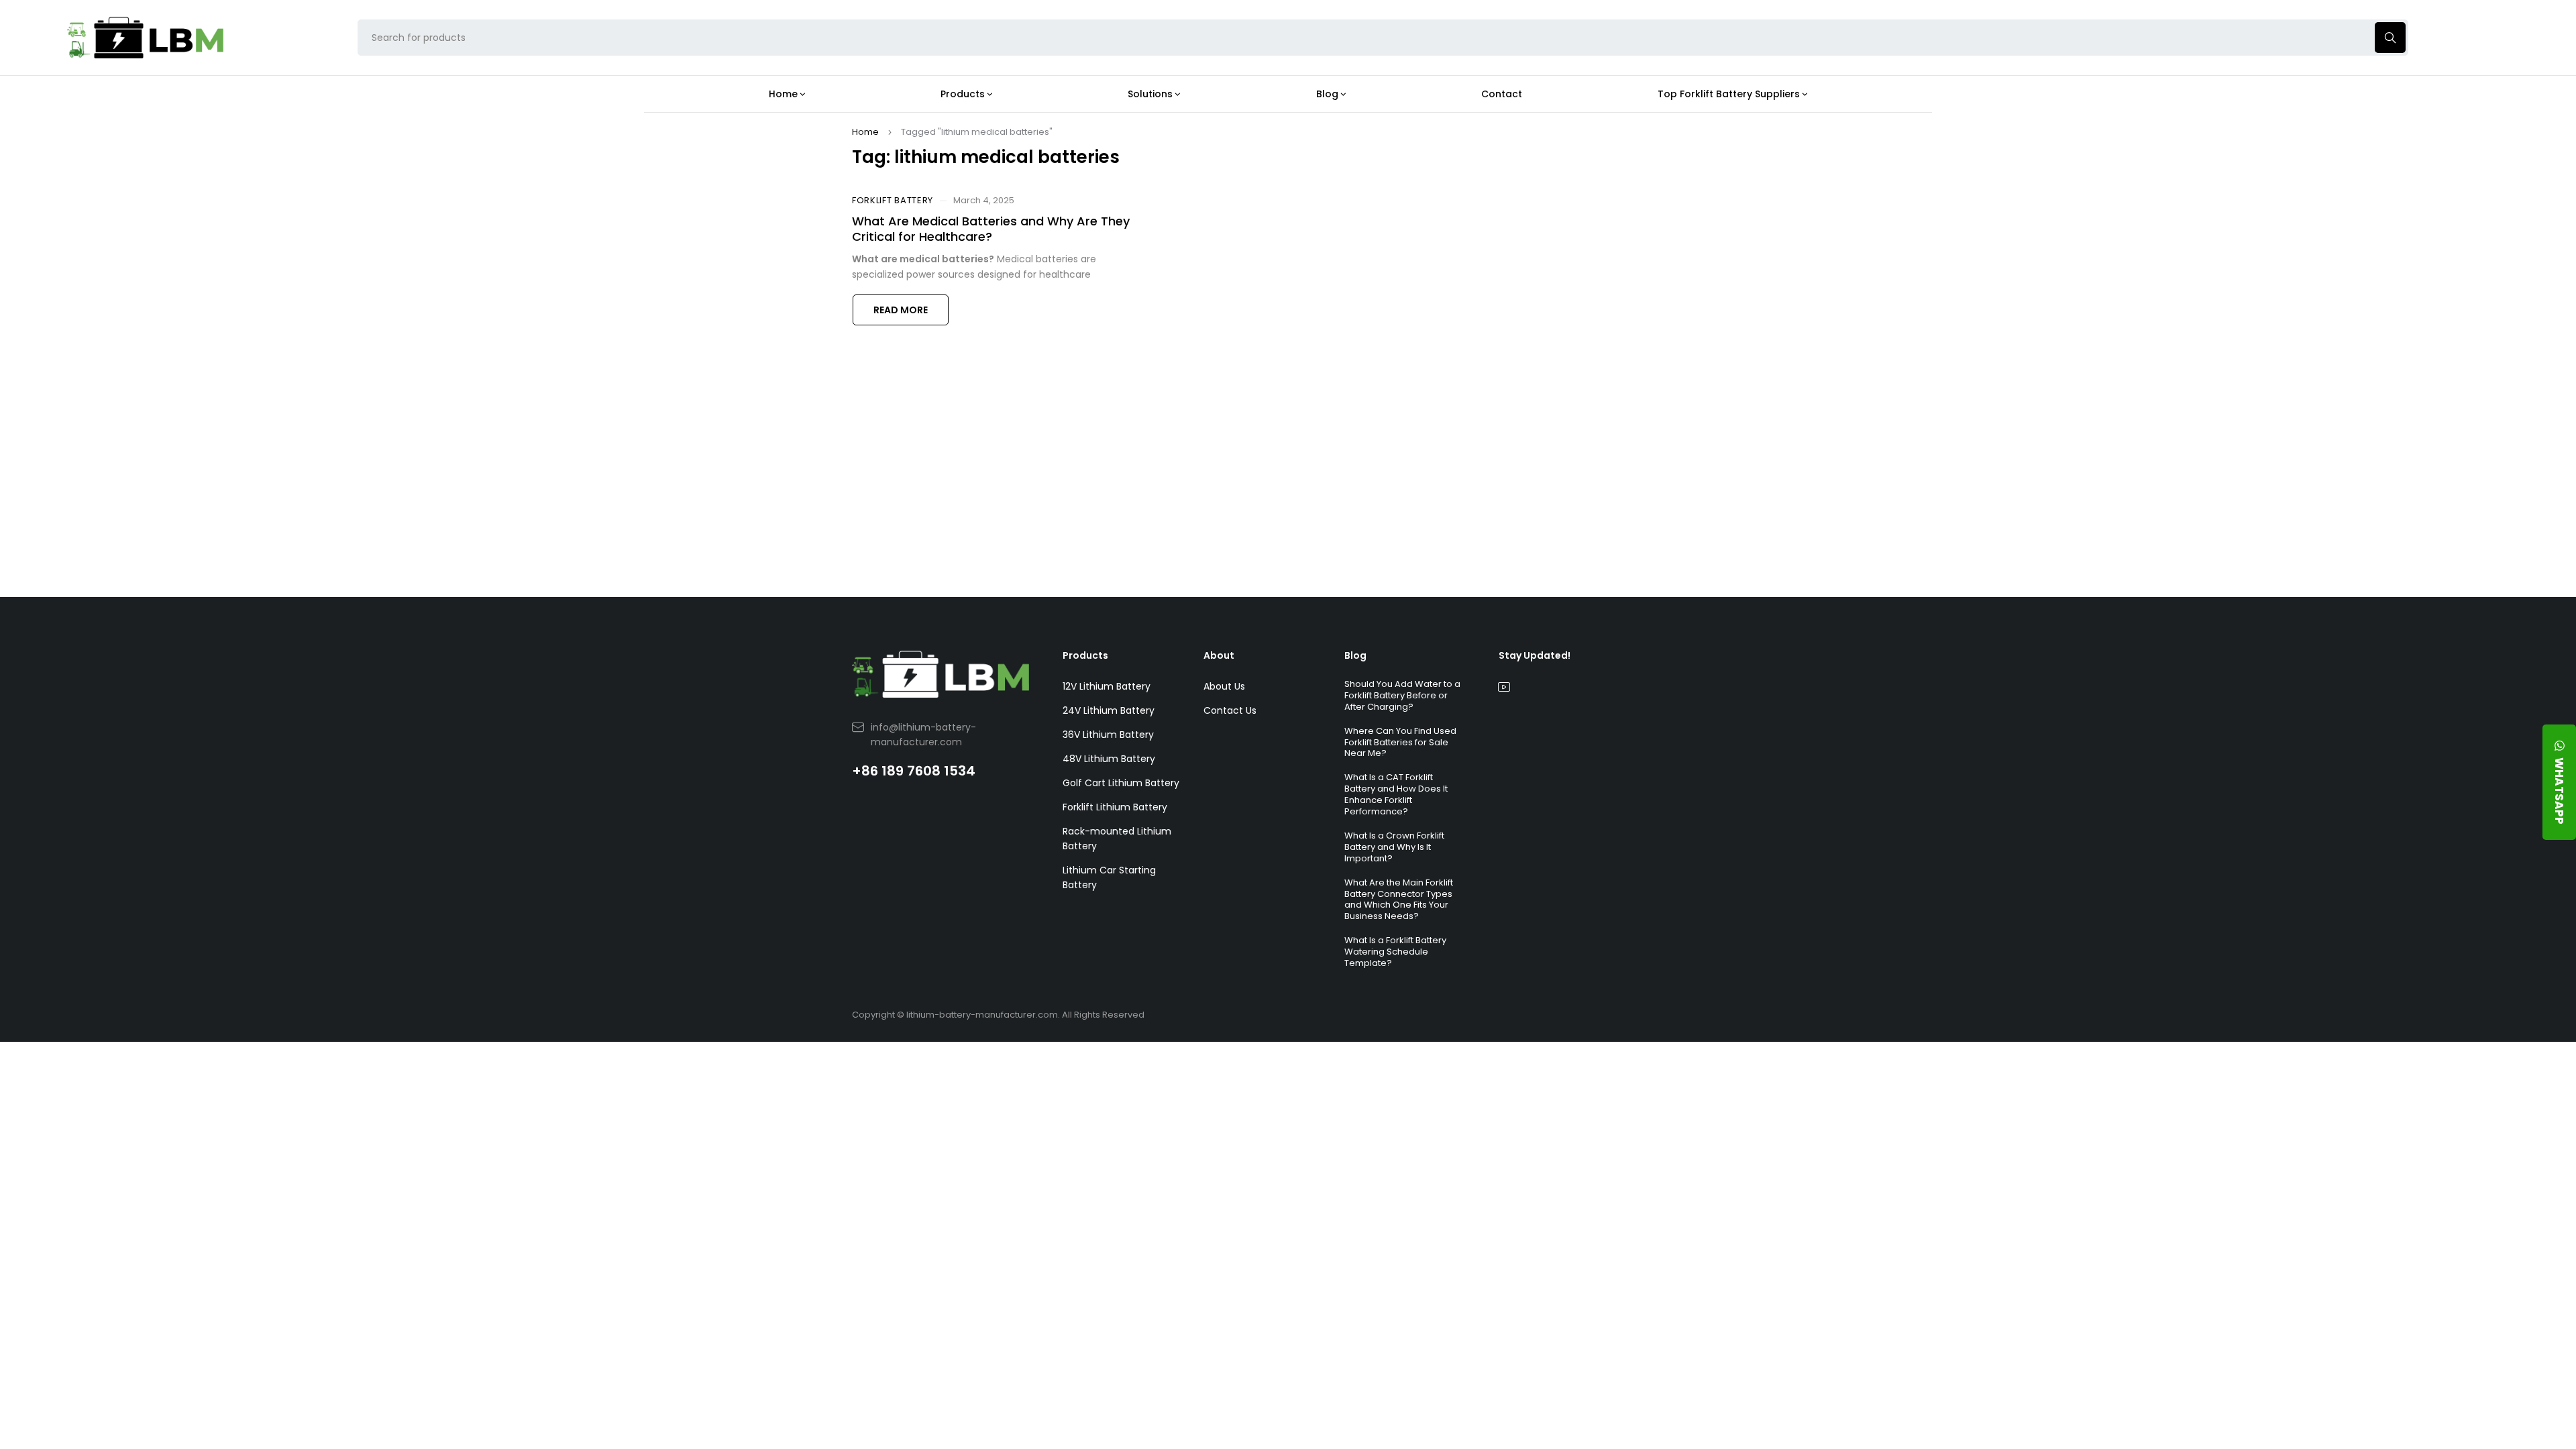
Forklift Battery (893, 201)
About (1219, 655)
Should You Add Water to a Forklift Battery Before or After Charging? (1402, 695)
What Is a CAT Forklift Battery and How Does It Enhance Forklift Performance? (1396, 794)
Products (1085, 655)
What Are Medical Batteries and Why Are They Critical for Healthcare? (991, 229)
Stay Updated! (1535, 655)
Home (865, 132)
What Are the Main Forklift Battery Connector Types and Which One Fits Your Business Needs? (1399, 900)
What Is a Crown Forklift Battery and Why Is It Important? (1394, 847)
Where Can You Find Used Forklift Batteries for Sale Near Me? (1400, 742)
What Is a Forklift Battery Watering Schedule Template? (1395, 952)
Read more (901, 310)
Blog (1355, 655)
